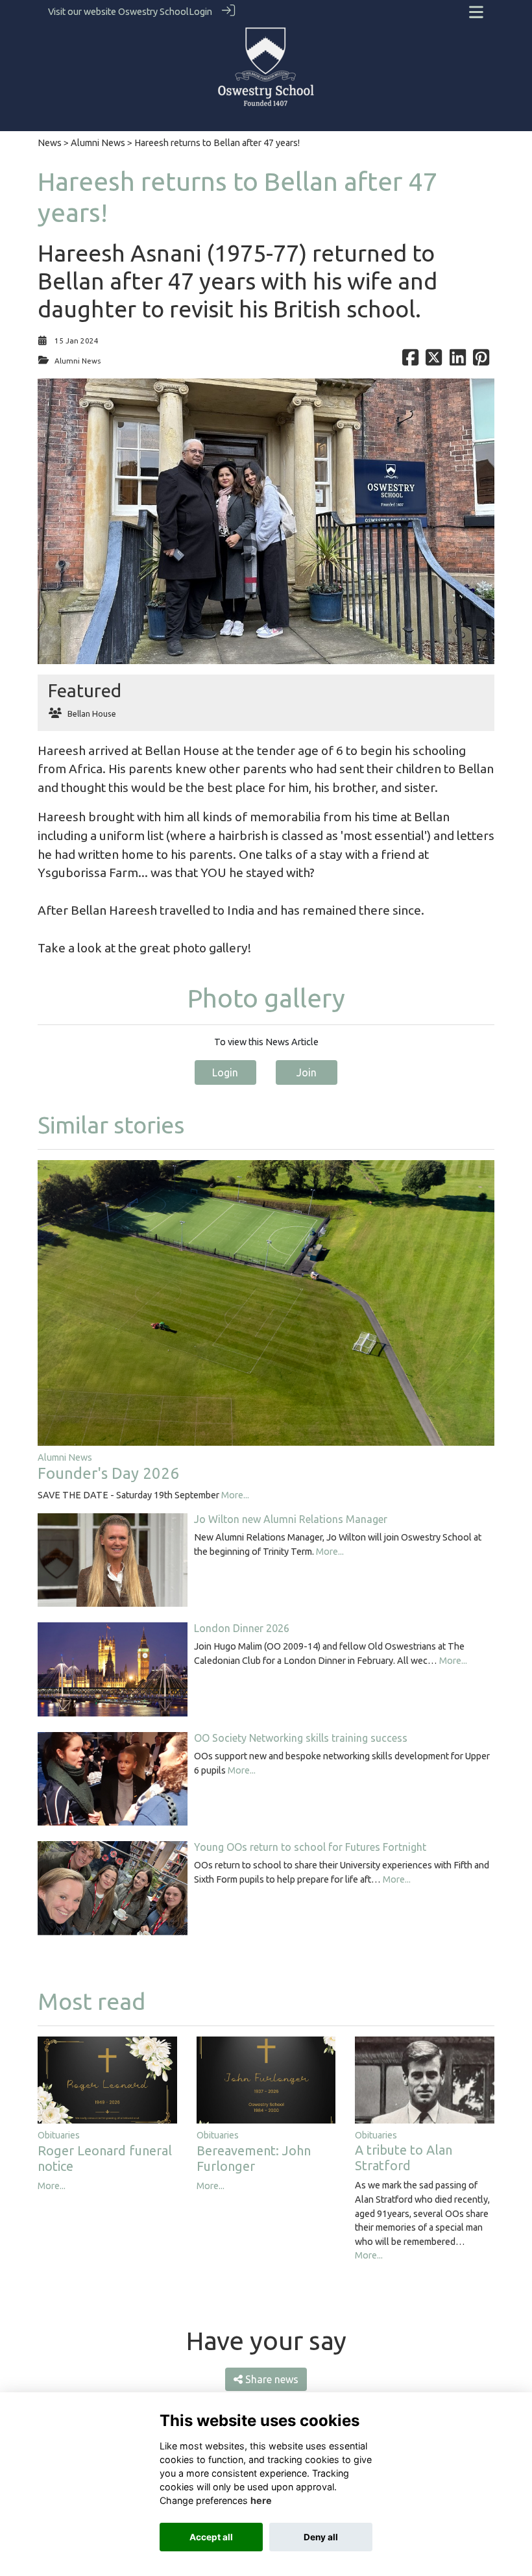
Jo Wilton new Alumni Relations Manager (291, 1519)
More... (235, 1495)
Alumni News (98, 143)
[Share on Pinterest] (481, 361)
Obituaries (59, 2135)
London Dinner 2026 (242, 1628)
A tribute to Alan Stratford (404, 2158)
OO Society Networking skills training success (301, 1738)
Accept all (211, 2537)
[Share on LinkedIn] (458, 361)
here (261, 2500)
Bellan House (92, 713)
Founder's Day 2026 (108, 1473)
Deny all (321, 2537)
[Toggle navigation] (476, 12)
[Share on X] (434, 361)
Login (200, 12)
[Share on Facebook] (410, 361)
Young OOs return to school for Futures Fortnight (310, 1847)
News (50, 143)
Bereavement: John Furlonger (254, 2158)
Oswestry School (153, 12)
